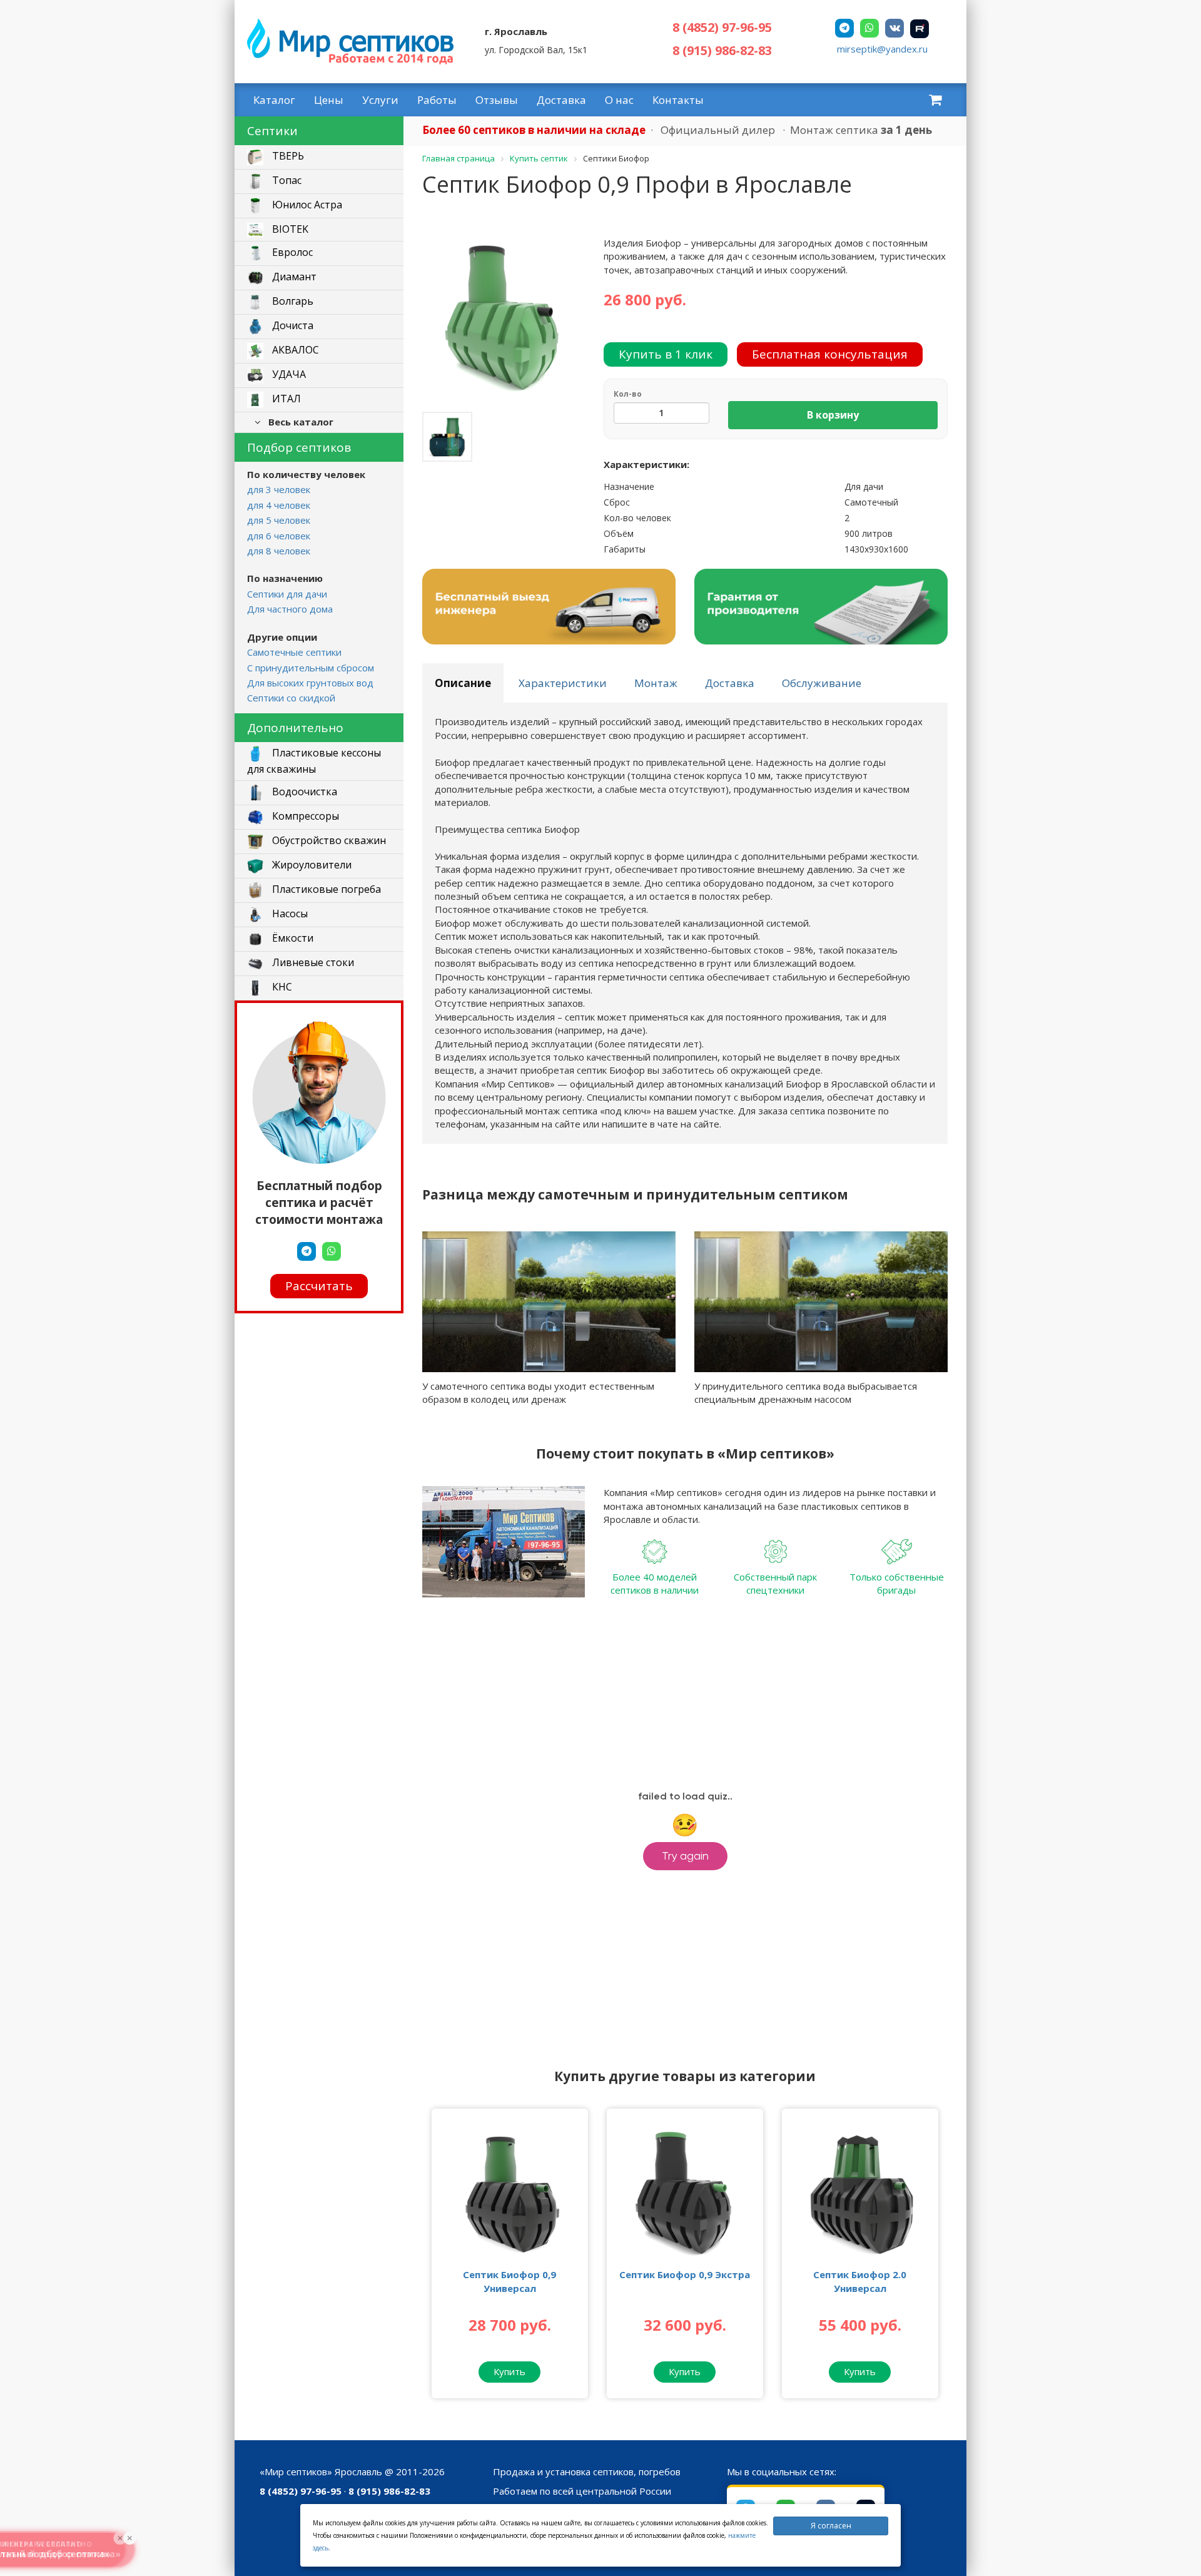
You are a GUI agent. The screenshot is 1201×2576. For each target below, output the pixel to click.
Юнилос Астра (306, 205)
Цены (329, 100)
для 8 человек (279, 551)
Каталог (274, 100)
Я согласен (831, 2526)
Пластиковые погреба (325, 889)
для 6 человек (279, 536)
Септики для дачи (287, 594)
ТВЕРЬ (287, 156)
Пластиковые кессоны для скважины (314, 761)
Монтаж (656, 683)
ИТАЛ (285, 399)
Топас (286, 181)
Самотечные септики (294, 652)
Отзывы (497, 100)
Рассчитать (319, 1286)
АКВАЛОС (294, 350)
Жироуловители (311, 865)
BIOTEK (289, 229)
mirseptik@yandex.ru (882, 49)
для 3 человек (279, 489)
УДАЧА (288, 375)
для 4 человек (279, 505)
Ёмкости (291, 938)
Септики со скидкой (291, 698)
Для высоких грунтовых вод (310, 683)
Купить (509, 2371)
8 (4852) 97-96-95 (722, 27)
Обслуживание (822, 683)
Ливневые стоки (312, 962)
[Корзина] (935, 99)
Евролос (291, 253)
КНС (281, 987)
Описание (463, 683)
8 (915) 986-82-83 (722, 50)
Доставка (561, 100)
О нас (619, 100)
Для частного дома (290, 609)
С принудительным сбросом (311, 668)
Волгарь (291, 302)
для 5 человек (279, 520)
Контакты (678, 100)
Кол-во (628, 394)
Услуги (380, 100)
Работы (437, 100)
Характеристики (563, 683)
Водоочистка (303, 792)
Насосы (289, 914)
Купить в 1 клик (666, 354)
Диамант (293, 277)
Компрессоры (304, 816)
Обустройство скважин (328, 840)
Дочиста (291, 326)
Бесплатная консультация (830, 354)
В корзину (833, 415)
